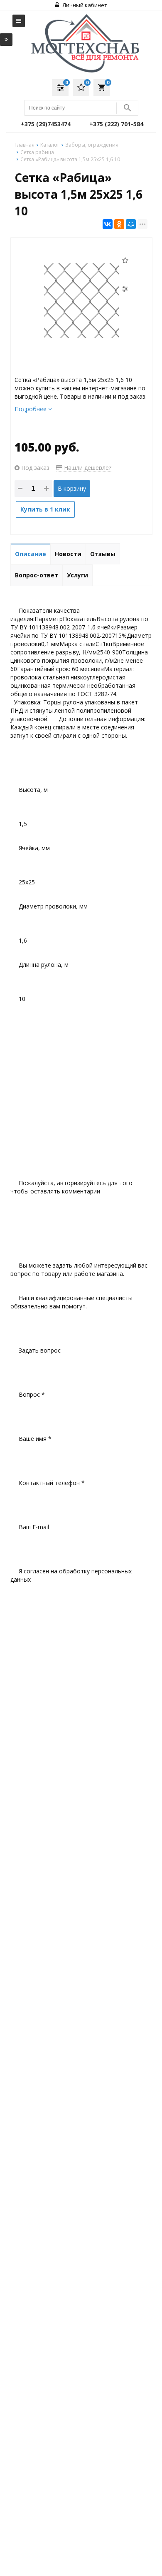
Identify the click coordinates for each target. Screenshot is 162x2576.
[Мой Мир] (131, 224)
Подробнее (31, 409)
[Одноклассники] (119, 224)
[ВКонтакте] (108, 224)
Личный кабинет (84, 5)
